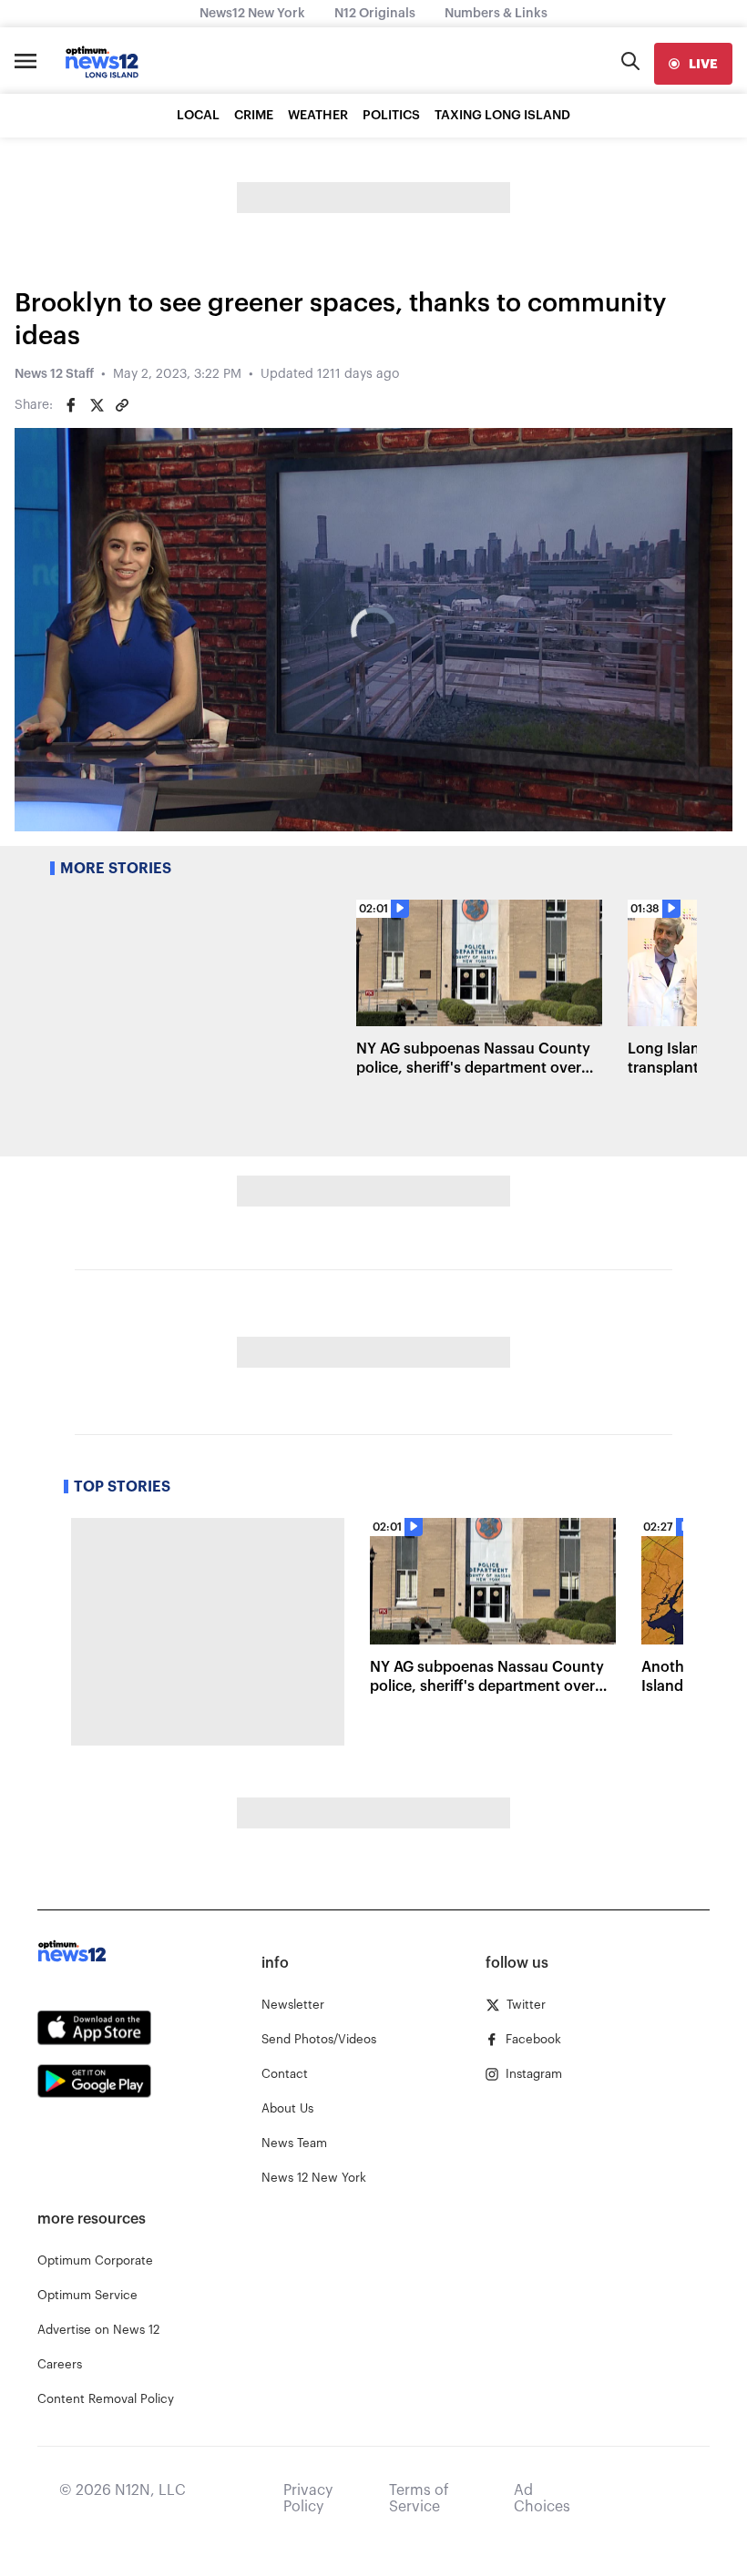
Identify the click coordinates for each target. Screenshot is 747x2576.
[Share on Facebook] (71, 405)
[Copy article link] (122, 405)
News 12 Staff (54, 374)
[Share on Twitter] (97, 405)
